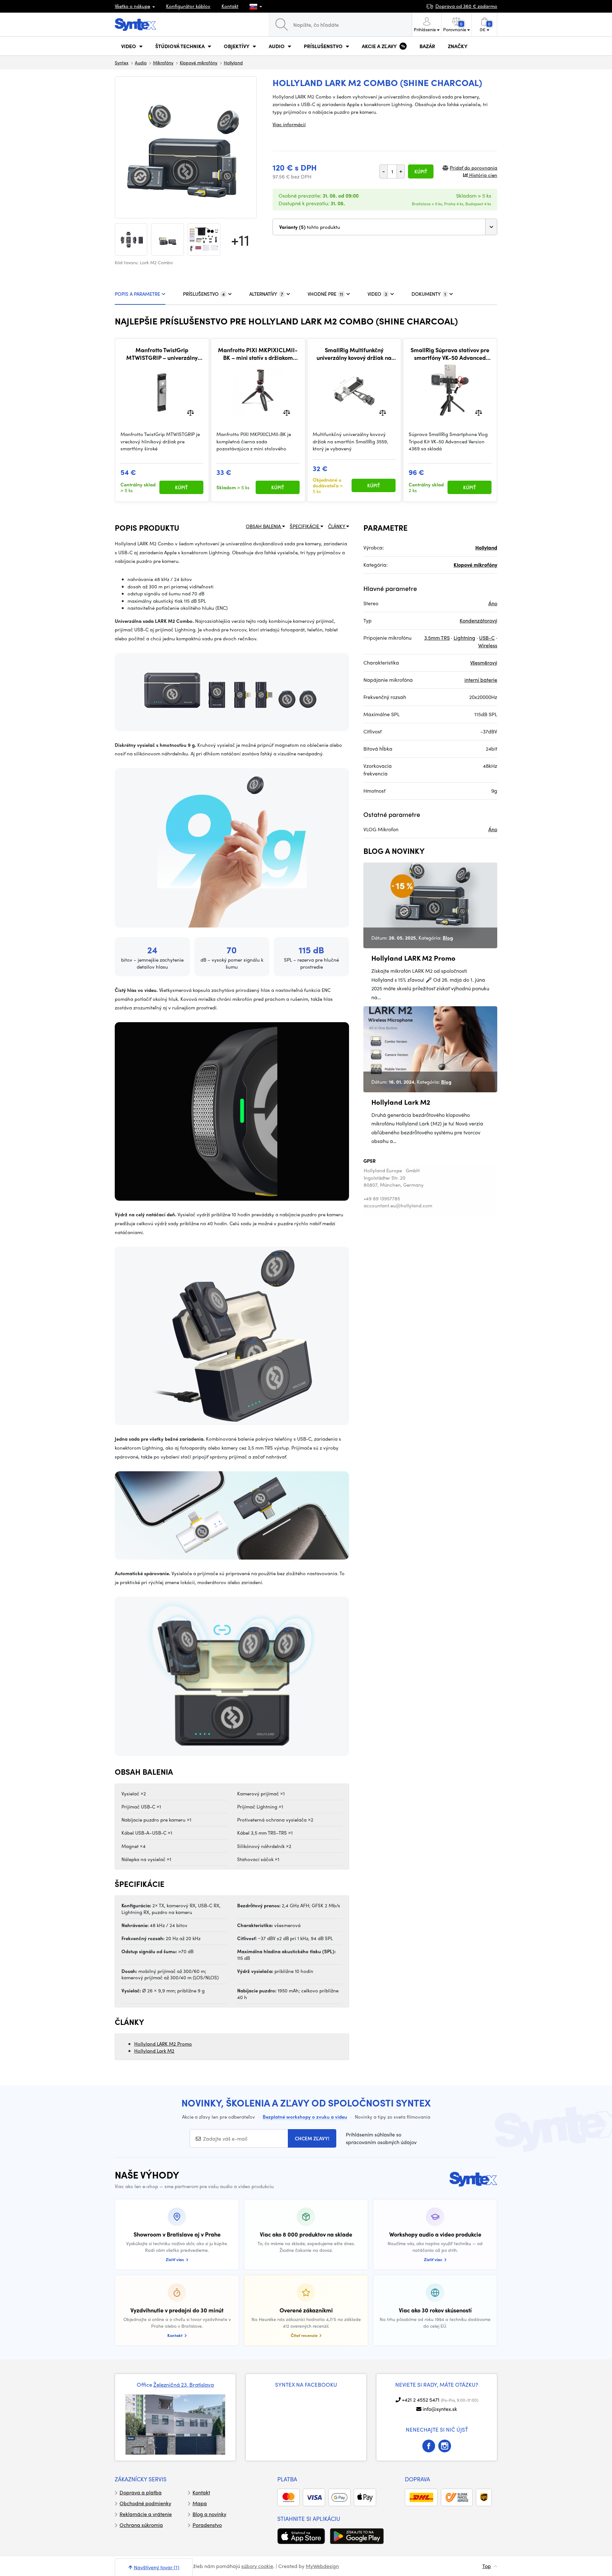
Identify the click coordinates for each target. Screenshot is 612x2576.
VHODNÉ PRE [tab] (325, 294)
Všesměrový (484, 662)
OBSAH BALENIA (264, 526)
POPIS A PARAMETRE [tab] (137, 294)
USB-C (487, 638)
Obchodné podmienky (145, 2503)
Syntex (122, 62)
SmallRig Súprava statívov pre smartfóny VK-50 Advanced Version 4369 (450, 354)
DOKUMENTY (429, 294)
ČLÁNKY (337, 526)
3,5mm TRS (437, 638)
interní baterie (481, 680)
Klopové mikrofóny (199, 62)
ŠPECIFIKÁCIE (305, 526)
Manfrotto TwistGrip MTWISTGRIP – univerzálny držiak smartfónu (162, 354)
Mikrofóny (163, 62)
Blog (448, 938)
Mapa (200, 2503)
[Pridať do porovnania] (190, 412)
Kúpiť (421, 171)
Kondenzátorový (478, 620)
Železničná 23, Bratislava (184, 2384)
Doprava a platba (141, 2492)
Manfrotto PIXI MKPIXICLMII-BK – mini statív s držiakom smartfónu (258, 354)
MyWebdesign (322, 2566)
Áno (493, 603)
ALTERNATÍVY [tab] (266, 294)
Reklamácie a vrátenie (146, 2514)
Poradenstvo (207, 2525)
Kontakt (230, 6)
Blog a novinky (209, 2514)
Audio (141, 62)
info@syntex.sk (440, 2409)
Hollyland (233, 62)
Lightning (464, 638)
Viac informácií (289, 124)
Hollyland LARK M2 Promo (163, 2044)
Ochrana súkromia (141, 2525)
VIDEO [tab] (377, 294)
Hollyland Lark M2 (154, 2051)
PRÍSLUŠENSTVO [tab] (204, 294)
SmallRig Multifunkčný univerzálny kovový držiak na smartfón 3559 (354, 354)
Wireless (488, 645)
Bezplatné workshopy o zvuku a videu (305, 2117)
